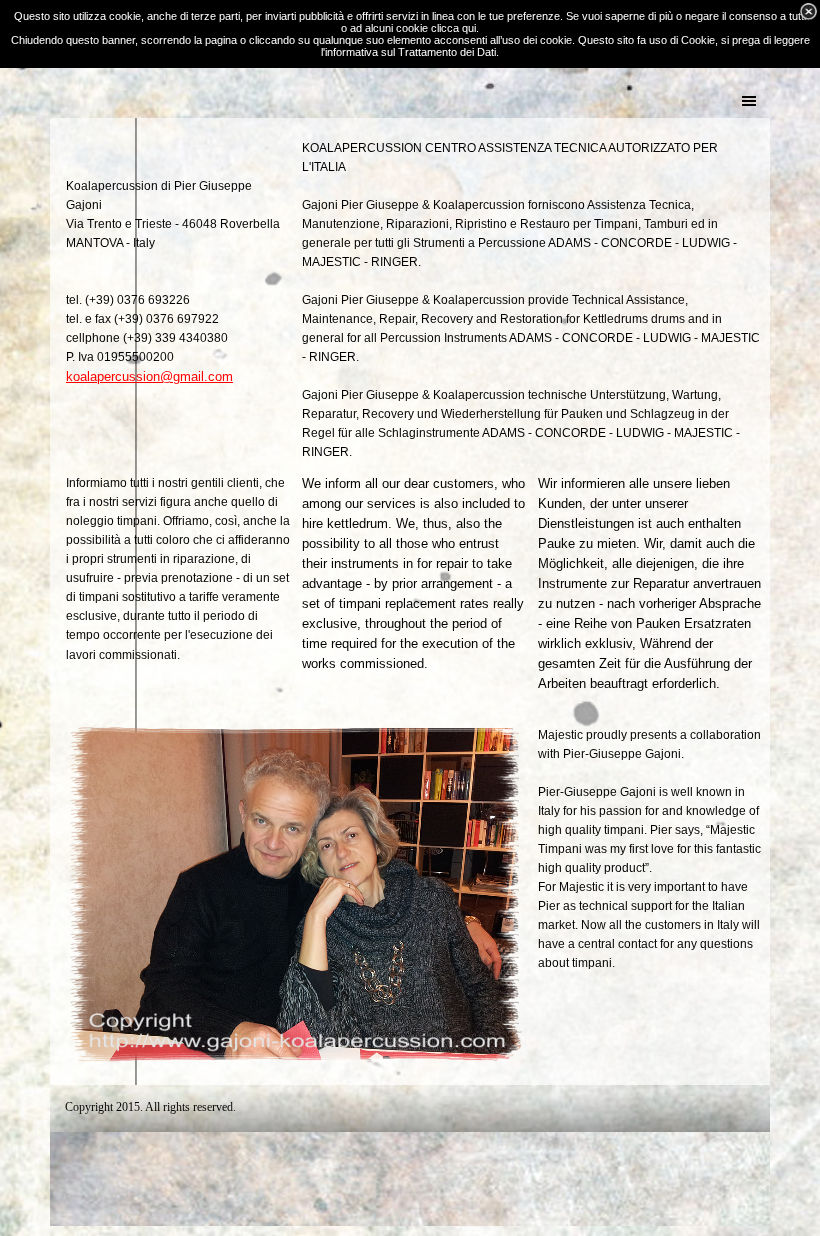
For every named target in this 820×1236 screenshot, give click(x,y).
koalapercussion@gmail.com (149, 376)
